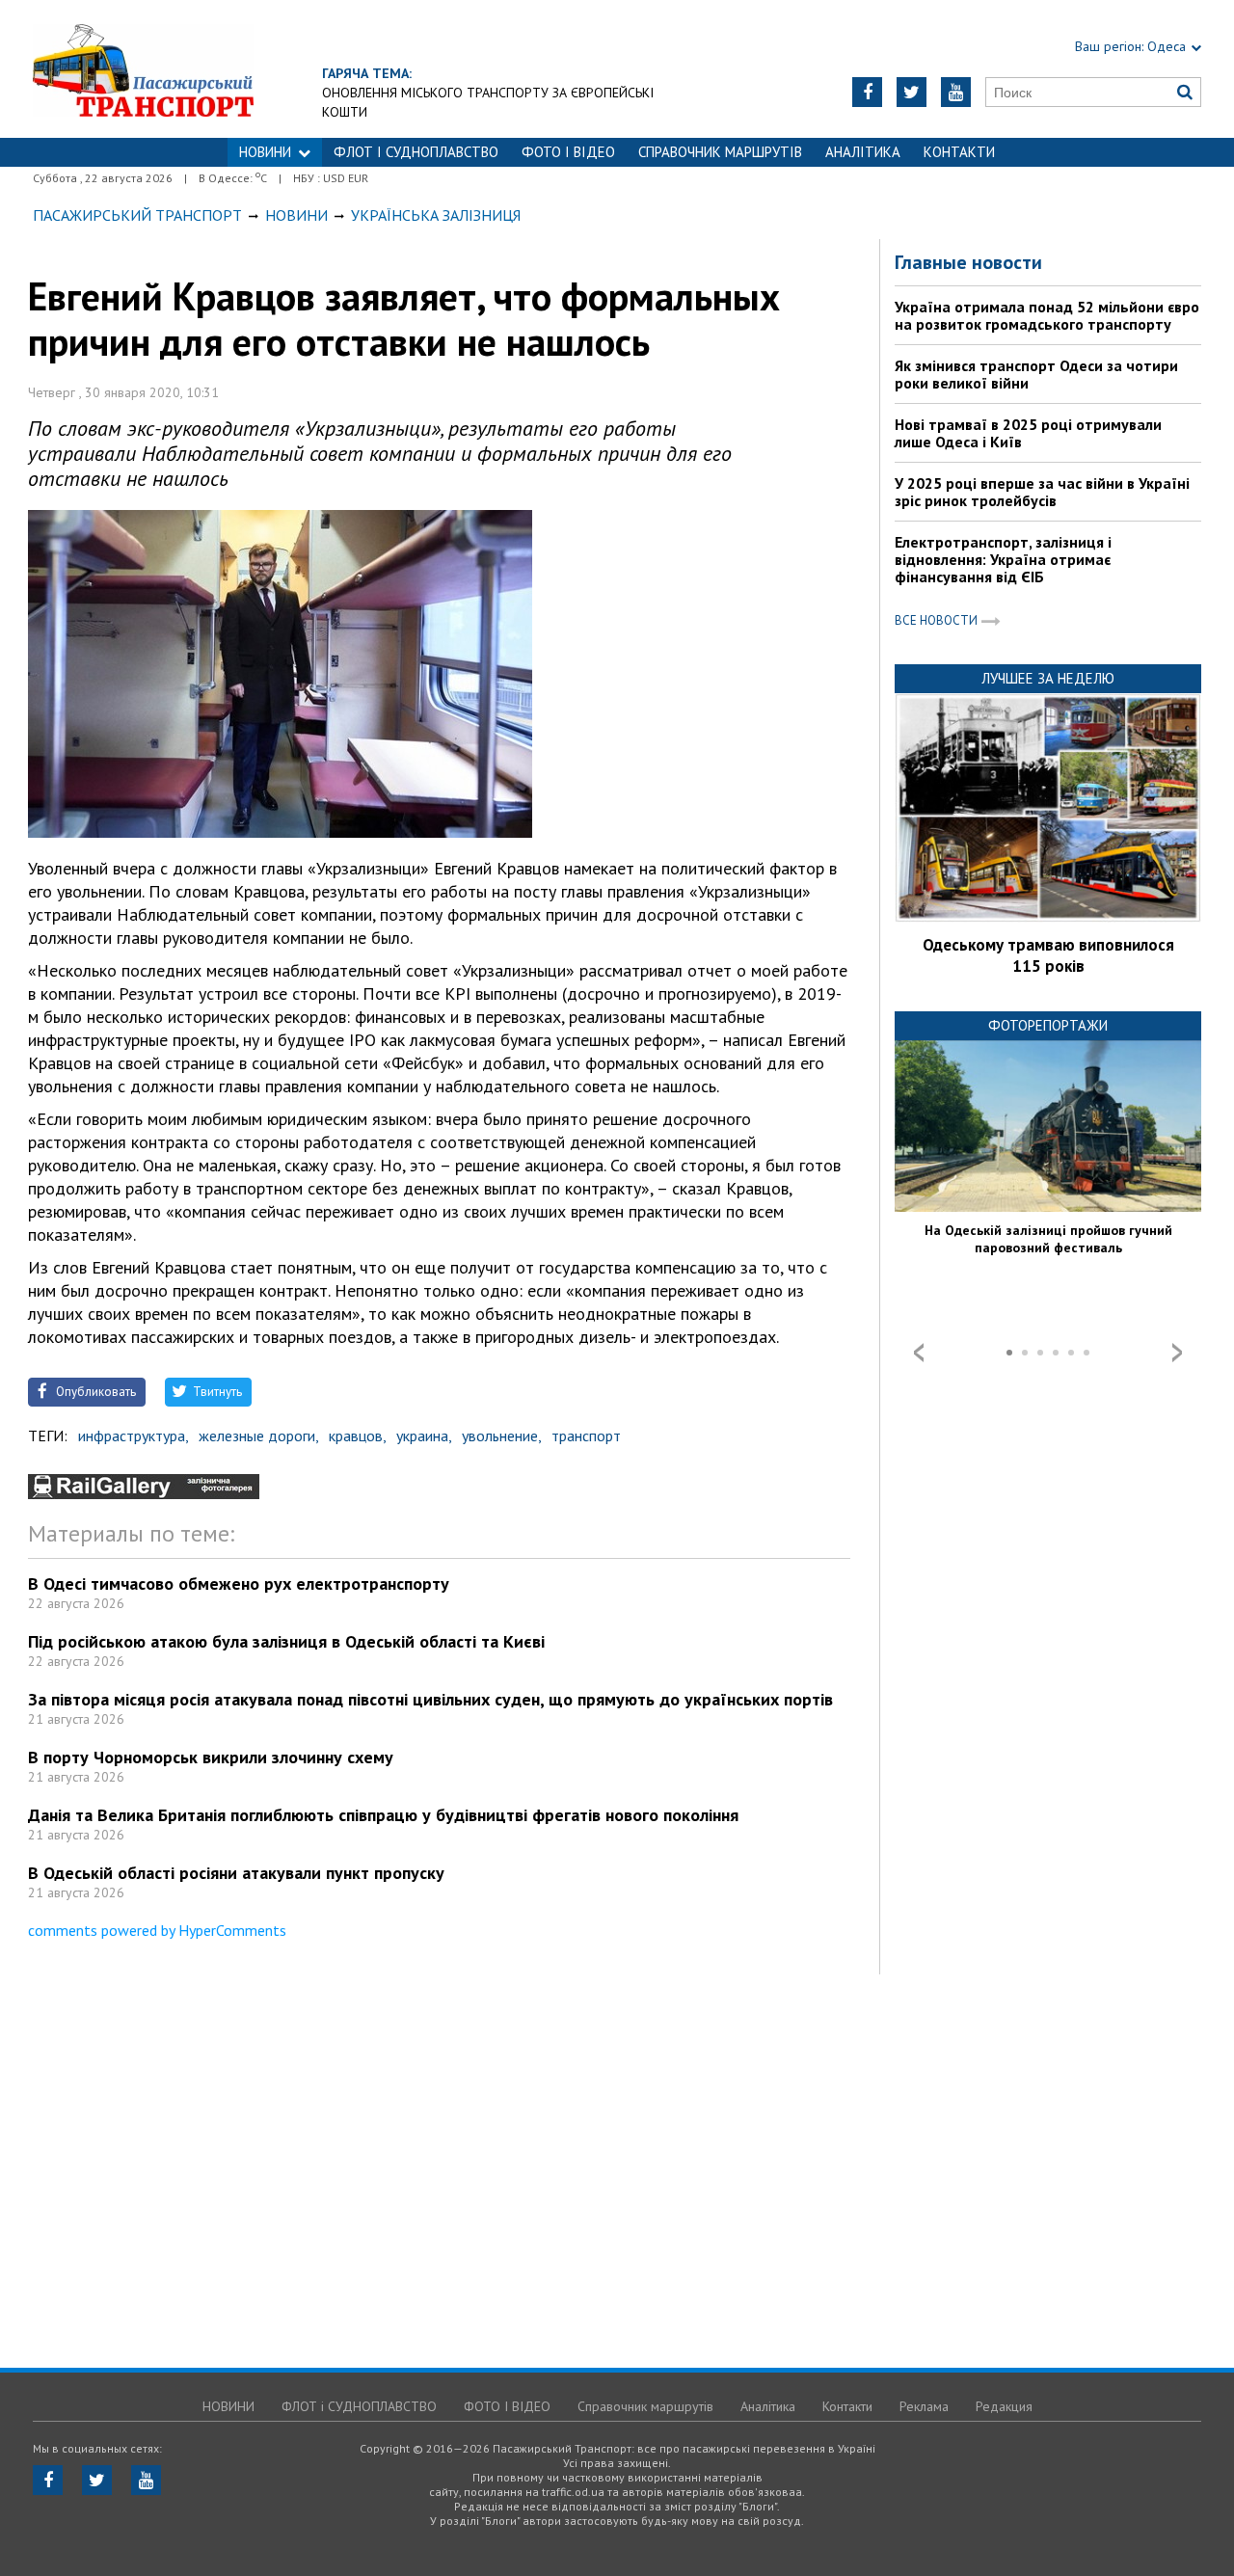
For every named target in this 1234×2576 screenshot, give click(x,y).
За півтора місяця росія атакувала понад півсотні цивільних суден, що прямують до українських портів (430, 1699)
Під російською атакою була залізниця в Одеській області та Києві (286, 1641)
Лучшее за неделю (1048, 678)
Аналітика (863, 152)
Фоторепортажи (1048, 1025)
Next (1177, 1353)
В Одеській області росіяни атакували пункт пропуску (236, 1873)
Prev (919, 1353)
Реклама (924, 2406)
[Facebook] (867, 92)
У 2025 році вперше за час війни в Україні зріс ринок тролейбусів (1042, 492)
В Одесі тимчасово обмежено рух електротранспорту (239, 1583)
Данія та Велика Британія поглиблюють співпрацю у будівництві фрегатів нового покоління (383, 1815)
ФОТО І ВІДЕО (568, 152)
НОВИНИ (265, 152)
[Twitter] (912, 92)
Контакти (959, 152)
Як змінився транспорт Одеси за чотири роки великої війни (1036, 374)
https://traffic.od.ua (196, 69)
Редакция (1004, 2406)
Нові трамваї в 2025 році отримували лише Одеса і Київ (1028, 433)
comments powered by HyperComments (157, 1930)
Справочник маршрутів (720, 152)
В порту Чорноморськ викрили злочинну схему (211, 1757)
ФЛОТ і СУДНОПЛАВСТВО (416, 152)
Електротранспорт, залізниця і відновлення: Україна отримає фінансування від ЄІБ (1003, 559)
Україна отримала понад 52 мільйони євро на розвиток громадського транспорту (1047, 315)
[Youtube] (956, 92)
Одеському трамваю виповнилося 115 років (1048, 955)
